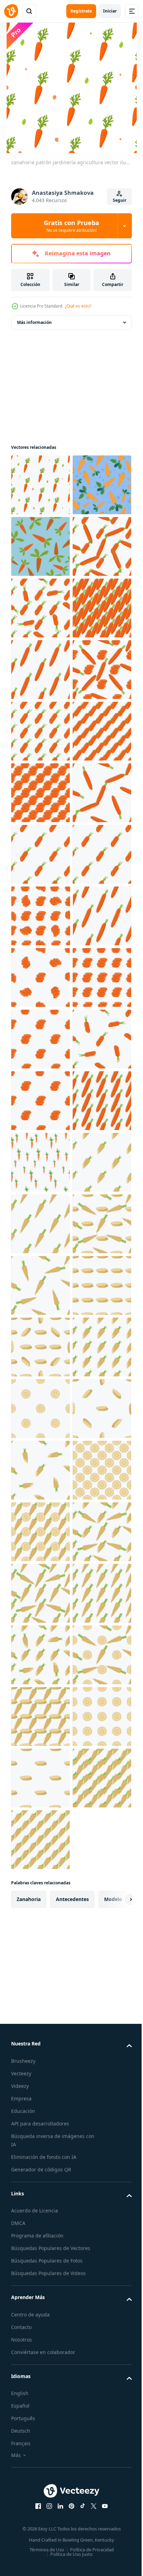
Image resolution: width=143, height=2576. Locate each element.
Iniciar (110, 11)
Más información (34, 322)
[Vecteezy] (11, 11)
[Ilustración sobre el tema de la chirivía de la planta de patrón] (40, 1901)
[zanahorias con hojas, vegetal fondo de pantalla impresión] (40, 608)
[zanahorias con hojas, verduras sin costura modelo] (40, 546)
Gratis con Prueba (71, 226)
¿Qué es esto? (78, 306)
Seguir (120, 200)
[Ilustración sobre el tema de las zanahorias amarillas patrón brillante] (40, 670)
